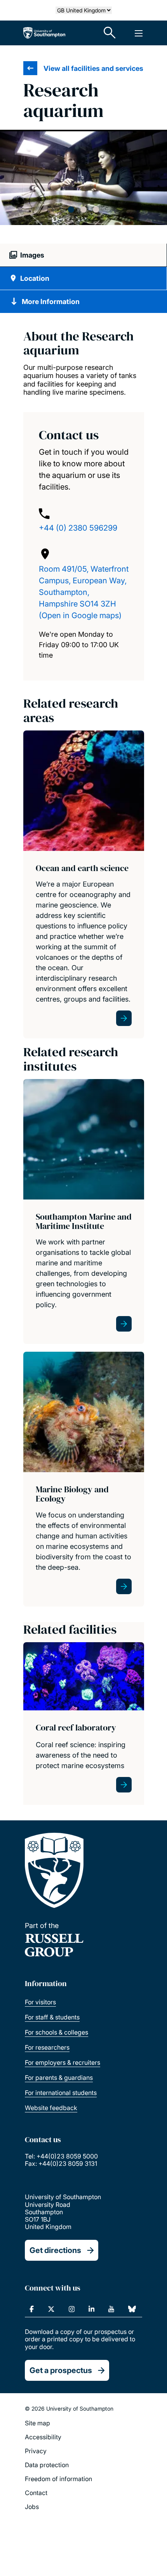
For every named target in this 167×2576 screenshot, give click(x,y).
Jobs (32, 2507)
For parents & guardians (59, 2078)
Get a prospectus (61, 2370)
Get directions (55, 2250)
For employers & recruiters (63, 2062)
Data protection (47, 2465)
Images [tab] (32, 255)
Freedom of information (58, 2479)
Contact (36, 2493)
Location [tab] (35, 278)
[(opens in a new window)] (32, 2309)
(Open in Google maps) (80, 615)
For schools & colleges (57, 2032)
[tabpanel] (83, 178)
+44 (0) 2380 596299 (78, 528)
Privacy (36, 2451)
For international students (61, 2093)
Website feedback (51, 2108)
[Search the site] (110, 33)
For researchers (47, 2047)
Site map (37, 2423)
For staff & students (52, 2017)
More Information (51, 302)
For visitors (40, 2002)
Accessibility (43, 2437)
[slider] (83, 187)
